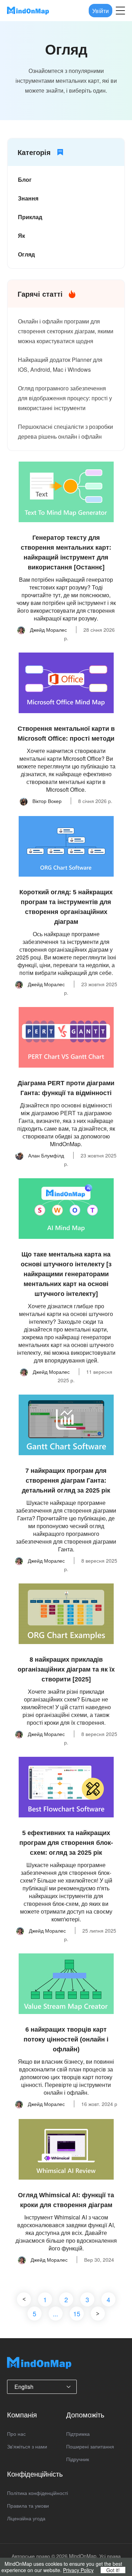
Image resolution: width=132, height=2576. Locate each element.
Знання (28, 198)
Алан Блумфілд (45, 1155)
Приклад (30, 217)
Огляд (26, 254)
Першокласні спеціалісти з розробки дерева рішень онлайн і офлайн (65, 431)
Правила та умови (28, 2506)
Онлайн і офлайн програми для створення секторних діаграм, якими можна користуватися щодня (66, 331)
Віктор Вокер (46, 801)
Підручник (78, 2459)
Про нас (16, 2434)
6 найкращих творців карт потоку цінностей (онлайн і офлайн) (66, 2039)
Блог (25, 180)
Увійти (100, 10)
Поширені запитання (90, 2446)
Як (21, 236)
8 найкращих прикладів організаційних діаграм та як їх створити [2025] (66, 1669)
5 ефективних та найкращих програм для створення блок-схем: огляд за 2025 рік (66, 1843)
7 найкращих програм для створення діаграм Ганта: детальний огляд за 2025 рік (66, 1481)
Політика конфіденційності (37, 2493)
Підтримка (78, 2434)
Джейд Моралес (48, 630)
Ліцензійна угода (26, 2518)
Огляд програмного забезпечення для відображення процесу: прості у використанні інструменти (65, 398)
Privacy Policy (78, 2570)
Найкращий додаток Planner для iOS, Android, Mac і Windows (60, 365)
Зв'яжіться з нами (27, 2446)
